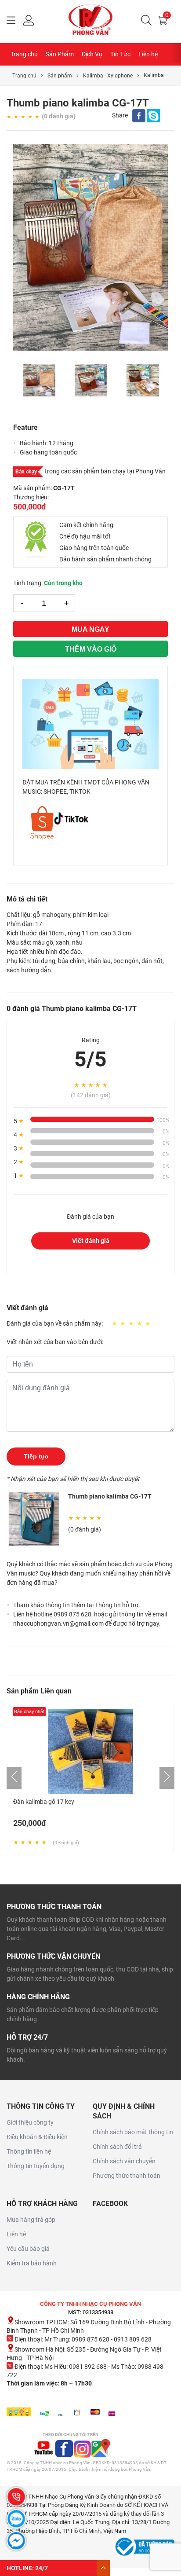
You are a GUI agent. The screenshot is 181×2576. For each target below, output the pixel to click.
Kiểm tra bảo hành (32, 2263)
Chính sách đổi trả (117, 2147)
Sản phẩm (60, 76)
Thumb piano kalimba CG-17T (110, 1496)
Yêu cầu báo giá (28, 2249)
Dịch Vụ (92, 54)
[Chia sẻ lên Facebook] (139, 118)
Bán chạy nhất (29, 1712)
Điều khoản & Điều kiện (37, 2137)
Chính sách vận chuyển (124, 2161)
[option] (90, 247)
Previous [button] (18, 380)
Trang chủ (24, 54)
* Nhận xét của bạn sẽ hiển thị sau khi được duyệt (73, 1479)
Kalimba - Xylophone (108, 76)
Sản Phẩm (60, 54)
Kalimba (154, 75)
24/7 (42, 2568)
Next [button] (163, 380)
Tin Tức (120, 54)
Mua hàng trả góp (31, 2220)
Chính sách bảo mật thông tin (133, 2132)
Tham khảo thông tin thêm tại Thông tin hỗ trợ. (77, 1605)
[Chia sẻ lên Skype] (153, 118)
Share (120, 115)
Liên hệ (148, 54)
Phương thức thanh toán (127, 2176)
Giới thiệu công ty (30, 2122)
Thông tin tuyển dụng (36, 2166)
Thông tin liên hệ (29, 2151)
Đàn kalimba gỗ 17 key (44, 1802)
